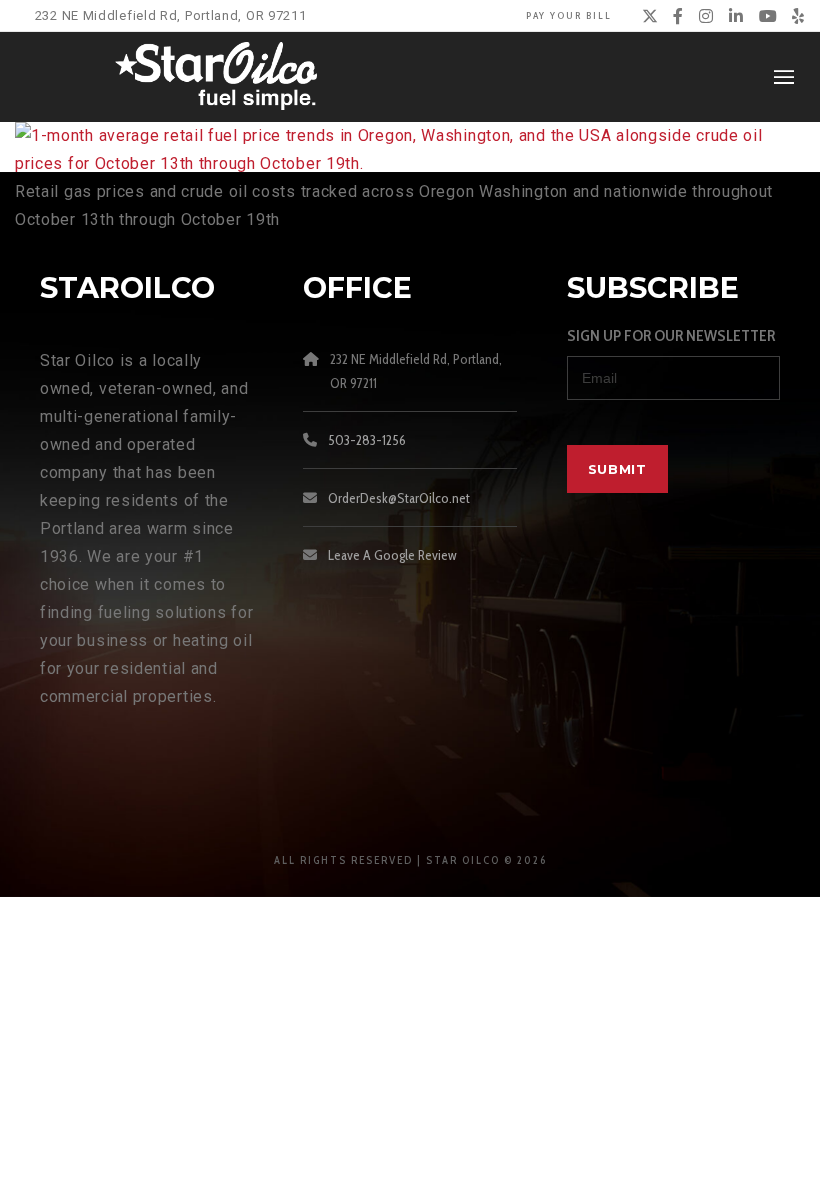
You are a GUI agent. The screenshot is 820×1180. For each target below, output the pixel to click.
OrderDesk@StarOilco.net (399, 498)
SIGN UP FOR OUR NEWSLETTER (671, 335)
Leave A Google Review (392, 555)
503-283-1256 (367, 440)
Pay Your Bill (569, 15)
